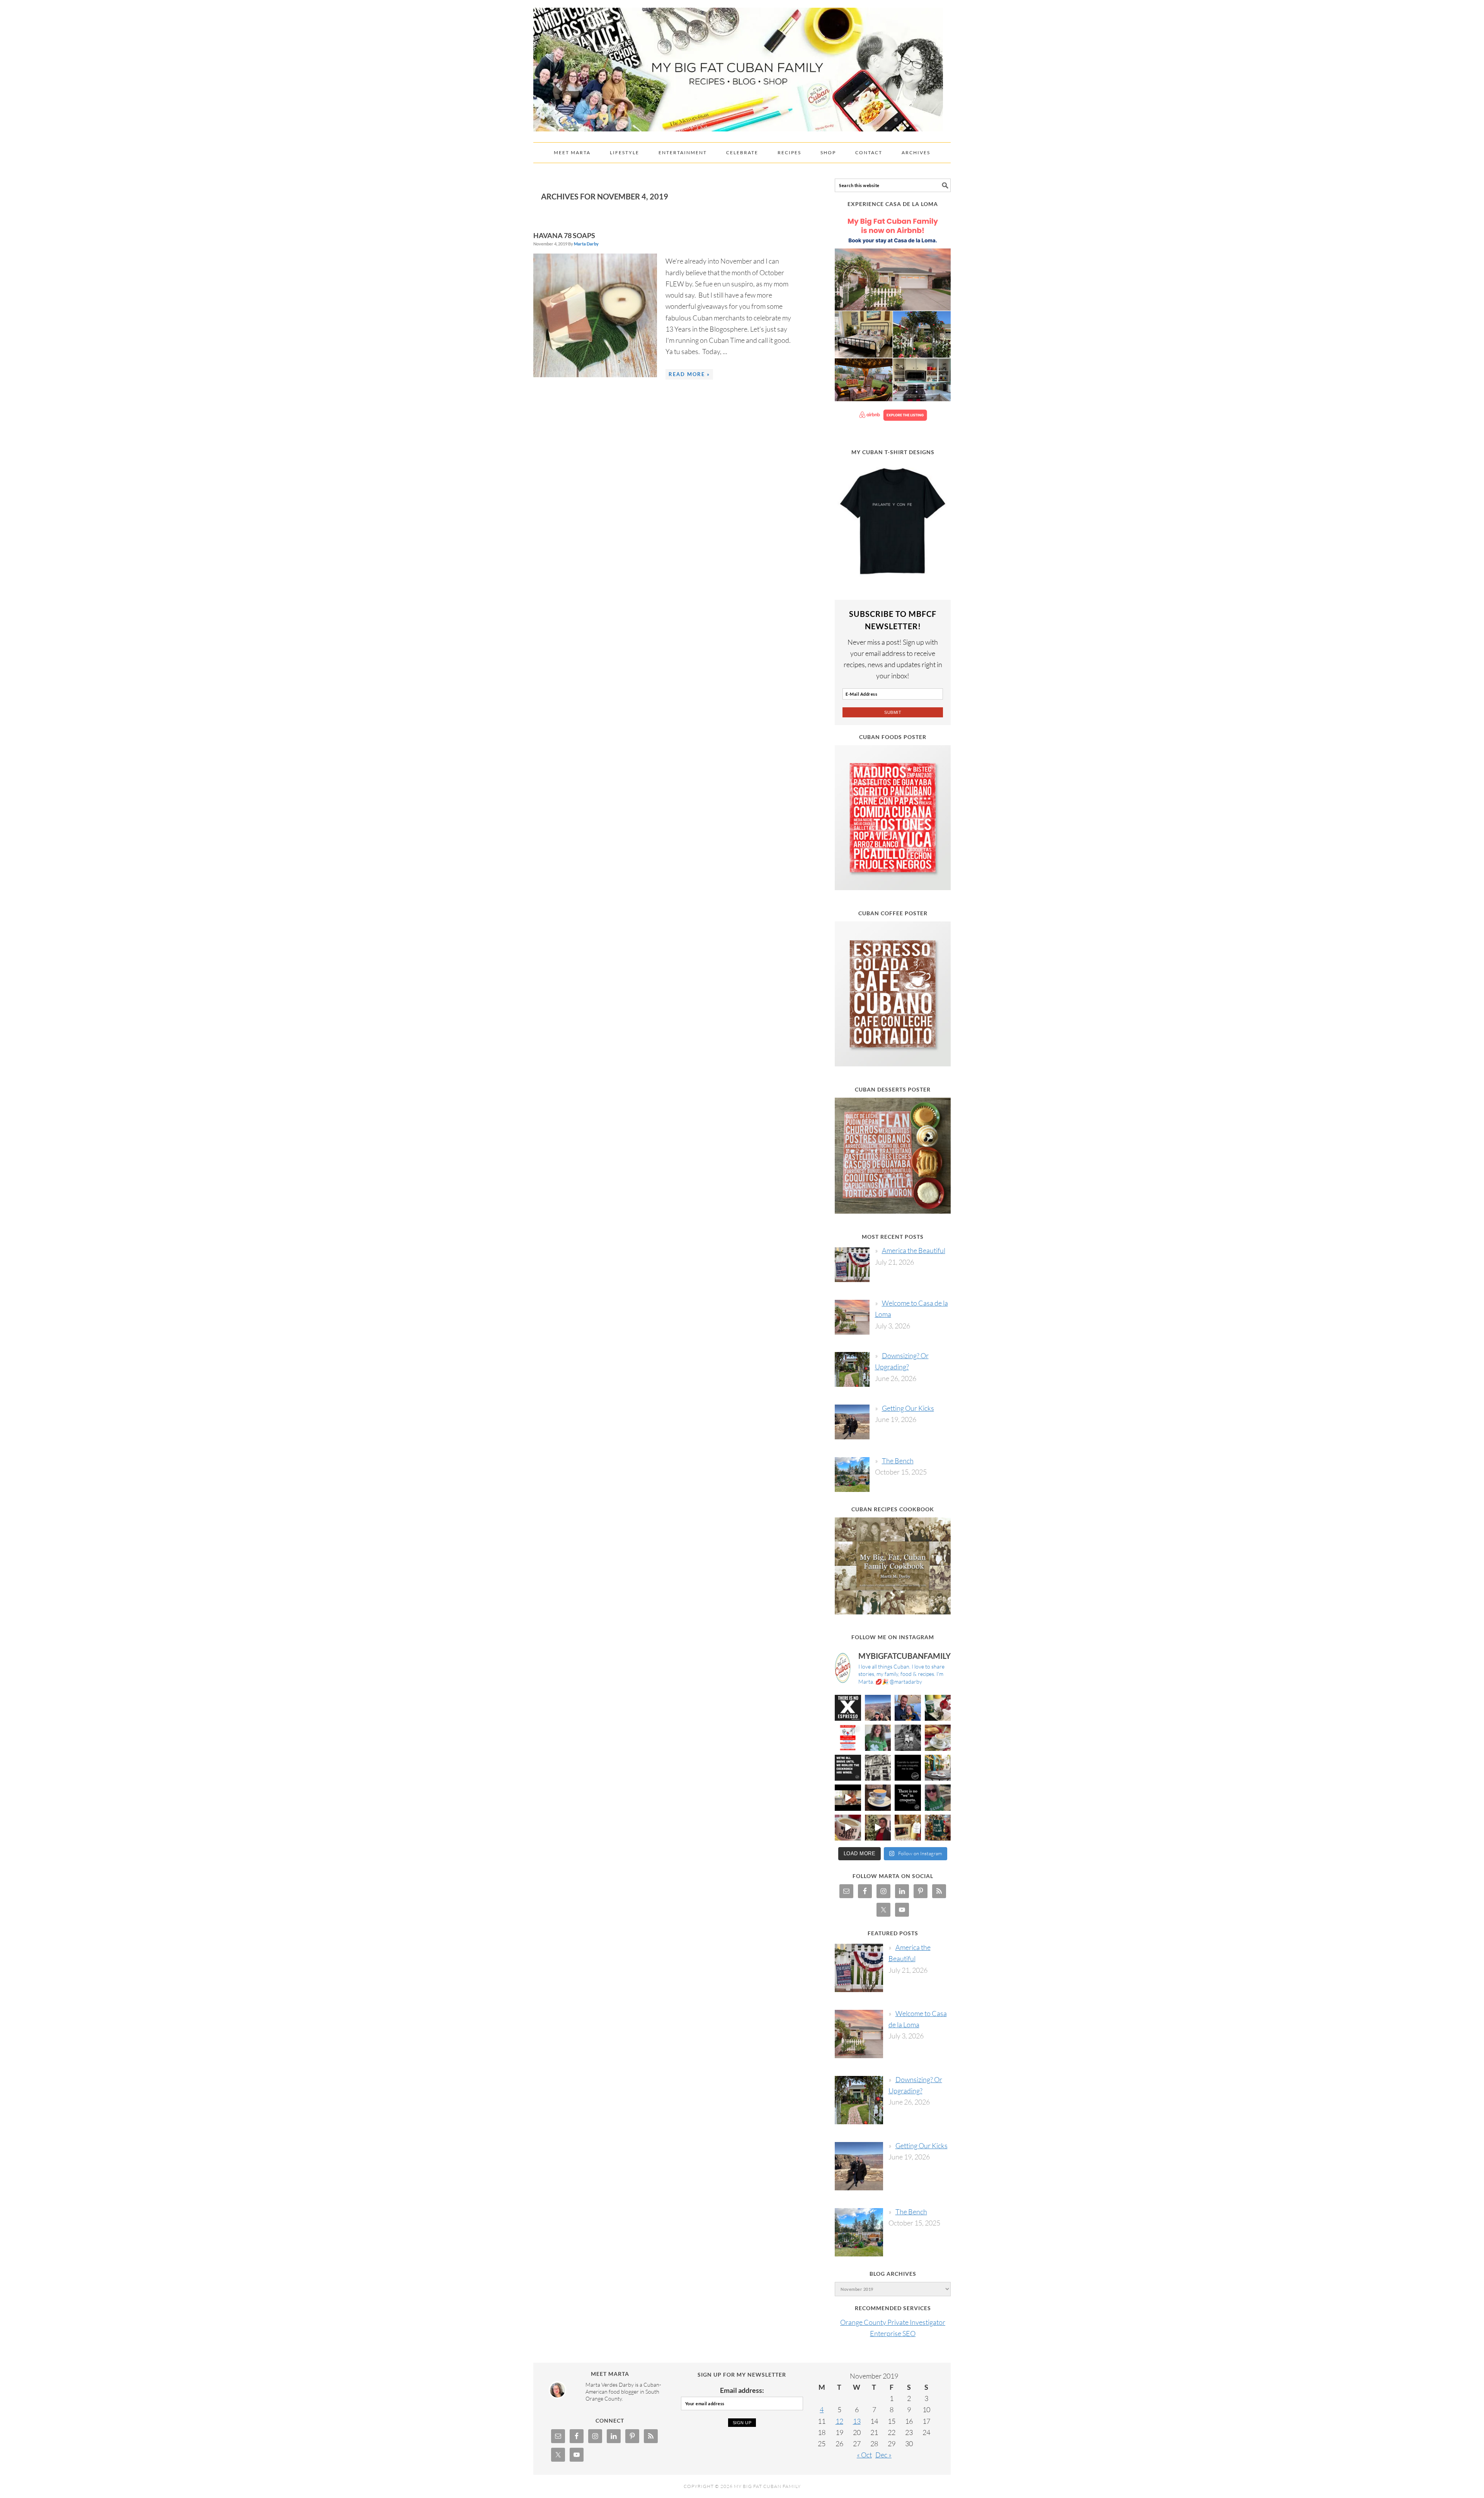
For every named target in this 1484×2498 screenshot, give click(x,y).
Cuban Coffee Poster (893, 913)
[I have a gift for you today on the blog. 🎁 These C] (908, 1828)
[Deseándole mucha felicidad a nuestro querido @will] (908, 1708)
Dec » (883, 2455)
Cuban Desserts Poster (893, 1089)
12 (839, 2421)
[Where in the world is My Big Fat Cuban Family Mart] (848, 1798)
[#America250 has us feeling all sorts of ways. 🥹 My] (878, 1708)
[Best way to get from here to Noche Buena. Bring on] (938, 1828)
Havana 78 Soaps (564, 235)
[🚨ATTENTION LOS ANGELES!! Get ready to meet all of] (848, 1738)
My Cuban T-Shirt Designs (893, 452)
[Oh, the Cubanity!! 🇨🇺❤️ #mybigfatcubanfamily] (908, 1798)
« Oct (864, 2455)
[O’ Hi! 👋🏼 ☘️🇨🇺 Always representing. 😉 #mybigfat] (938, 1798)
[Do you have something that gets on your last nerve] (848, 1708)
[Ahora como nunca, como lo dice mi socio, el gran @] (878, 1768)
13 (857, 2421)
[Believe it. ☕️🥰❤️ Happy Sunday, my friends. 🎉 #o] (848, 1828)
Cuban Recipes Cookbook (893, 1509)
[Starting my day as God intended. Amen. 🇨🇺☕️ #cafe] (878, 1798)
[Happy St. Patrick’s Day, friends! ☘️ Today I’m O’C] (878, 1738)
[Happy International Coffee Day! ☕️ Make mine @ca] (938, 1768)
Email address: (742, 2390)
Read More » (689, 374)
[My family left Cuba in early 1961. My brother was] (908, 1738)
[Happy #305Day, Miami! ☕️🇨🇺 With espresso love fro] (938, 1738)
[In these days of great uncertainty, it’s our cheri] (938, 1708)
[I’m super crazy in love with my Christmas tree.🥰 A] (878, 1828)
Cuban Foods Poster (893, 737)
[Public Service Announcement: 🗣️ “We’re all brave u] (848, 1768)
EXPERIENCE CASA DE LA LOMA (893, 204)
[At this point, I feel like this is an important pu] (908, 1768)
